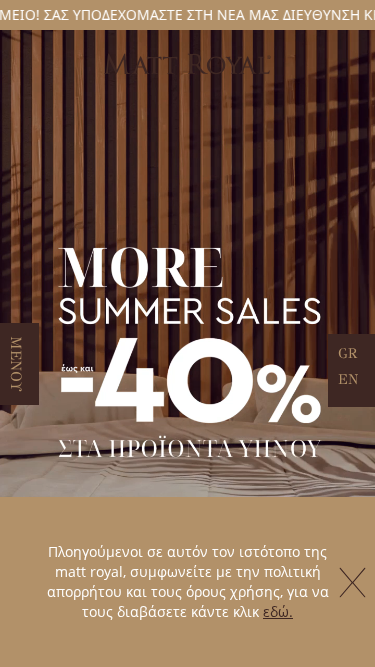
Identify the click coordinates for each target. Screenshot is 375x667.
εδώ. (278, 611)
